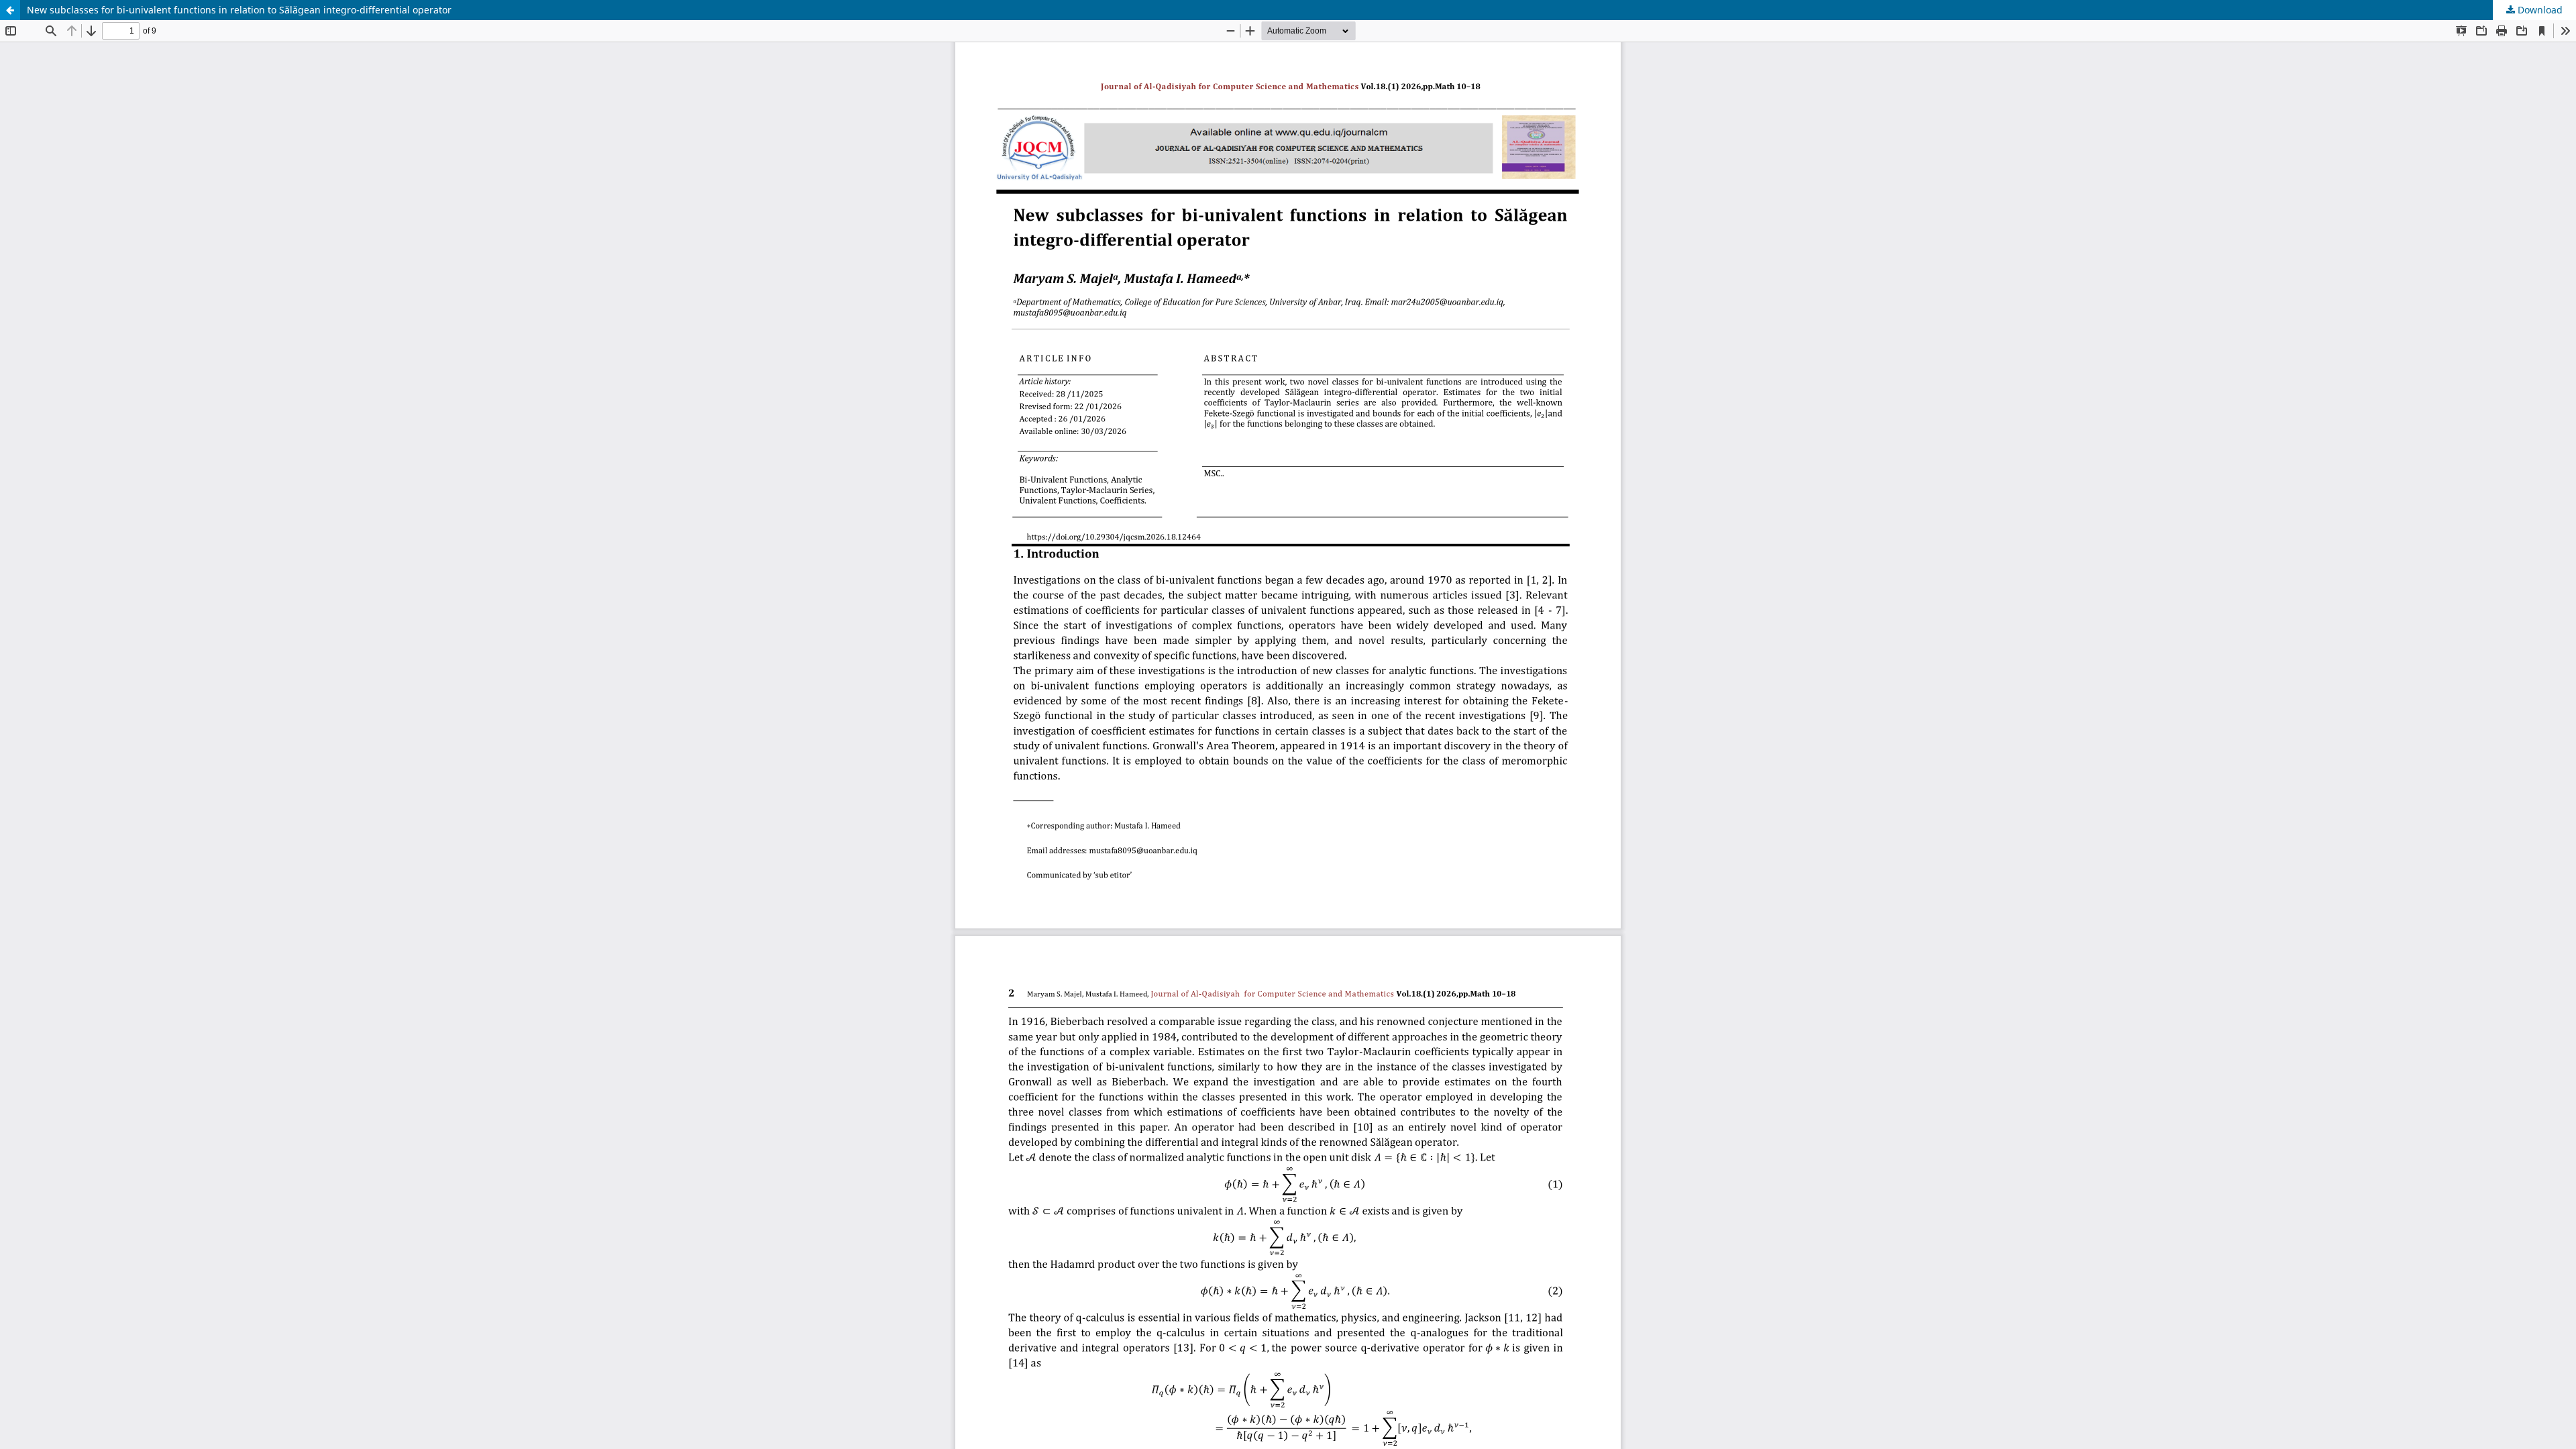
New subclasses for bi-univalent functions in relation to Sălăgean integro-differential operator (239, 10)
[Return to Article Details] (10, 10)
